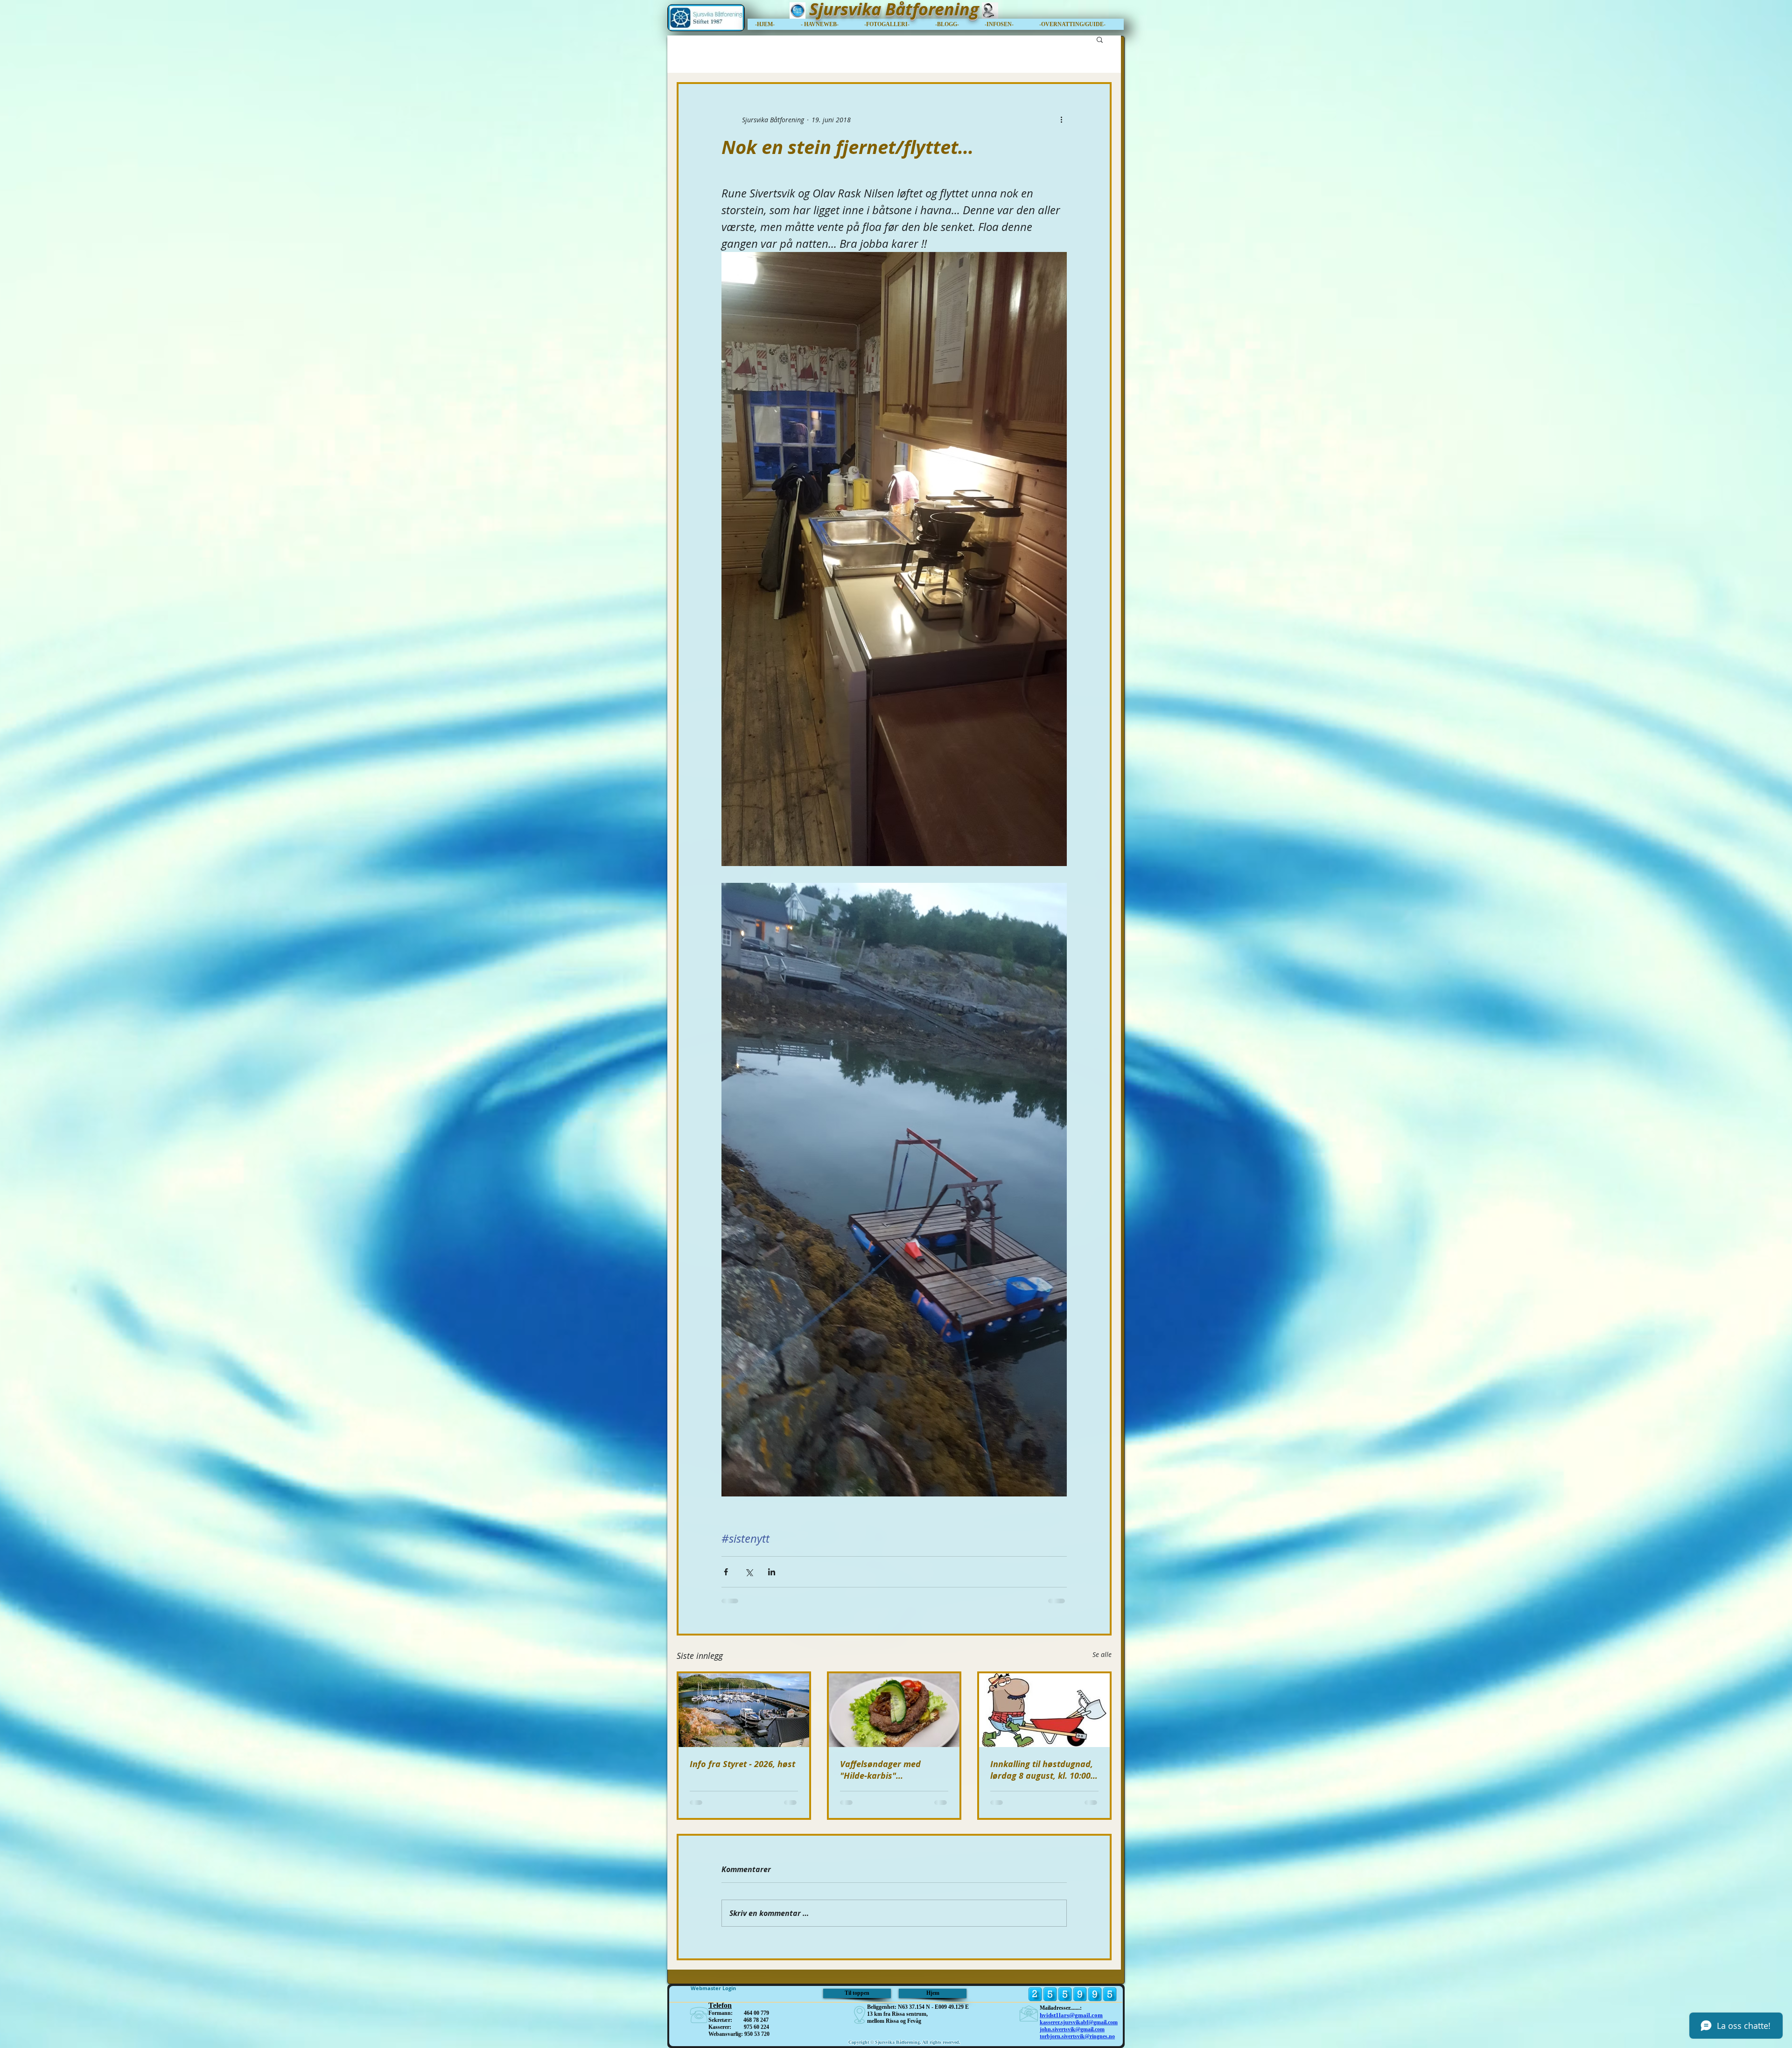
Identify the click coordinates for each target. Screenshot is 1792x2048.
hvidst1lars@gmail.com (1071, 2015)
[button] (1078, 24)
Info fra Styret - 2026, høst (742, 1764)
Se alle (1102, 1654)
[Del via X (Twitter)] (749, 1572)
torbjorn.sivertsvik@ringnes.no (1077, 2036)
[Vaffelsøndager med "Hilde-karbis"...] (894, 1710)
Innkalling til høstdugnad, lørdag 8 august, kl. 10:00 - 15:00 (1043, 1770)
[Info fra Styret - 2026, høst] (744, 1710)
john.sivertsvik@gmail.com (1072, 2029)
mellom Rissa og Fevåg (894, 2021)
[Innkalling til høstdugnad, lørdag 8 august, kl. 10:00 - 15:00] (1044, 1710)
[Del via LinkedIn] (772, 1572)
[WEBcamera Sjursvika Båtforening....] (990, 10)
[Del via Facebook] (726, 1572)
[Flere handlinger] (1061, 119)
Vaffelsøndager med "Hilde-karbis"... (880, 1770)
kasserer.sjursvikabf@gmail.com (1079, 2022)
